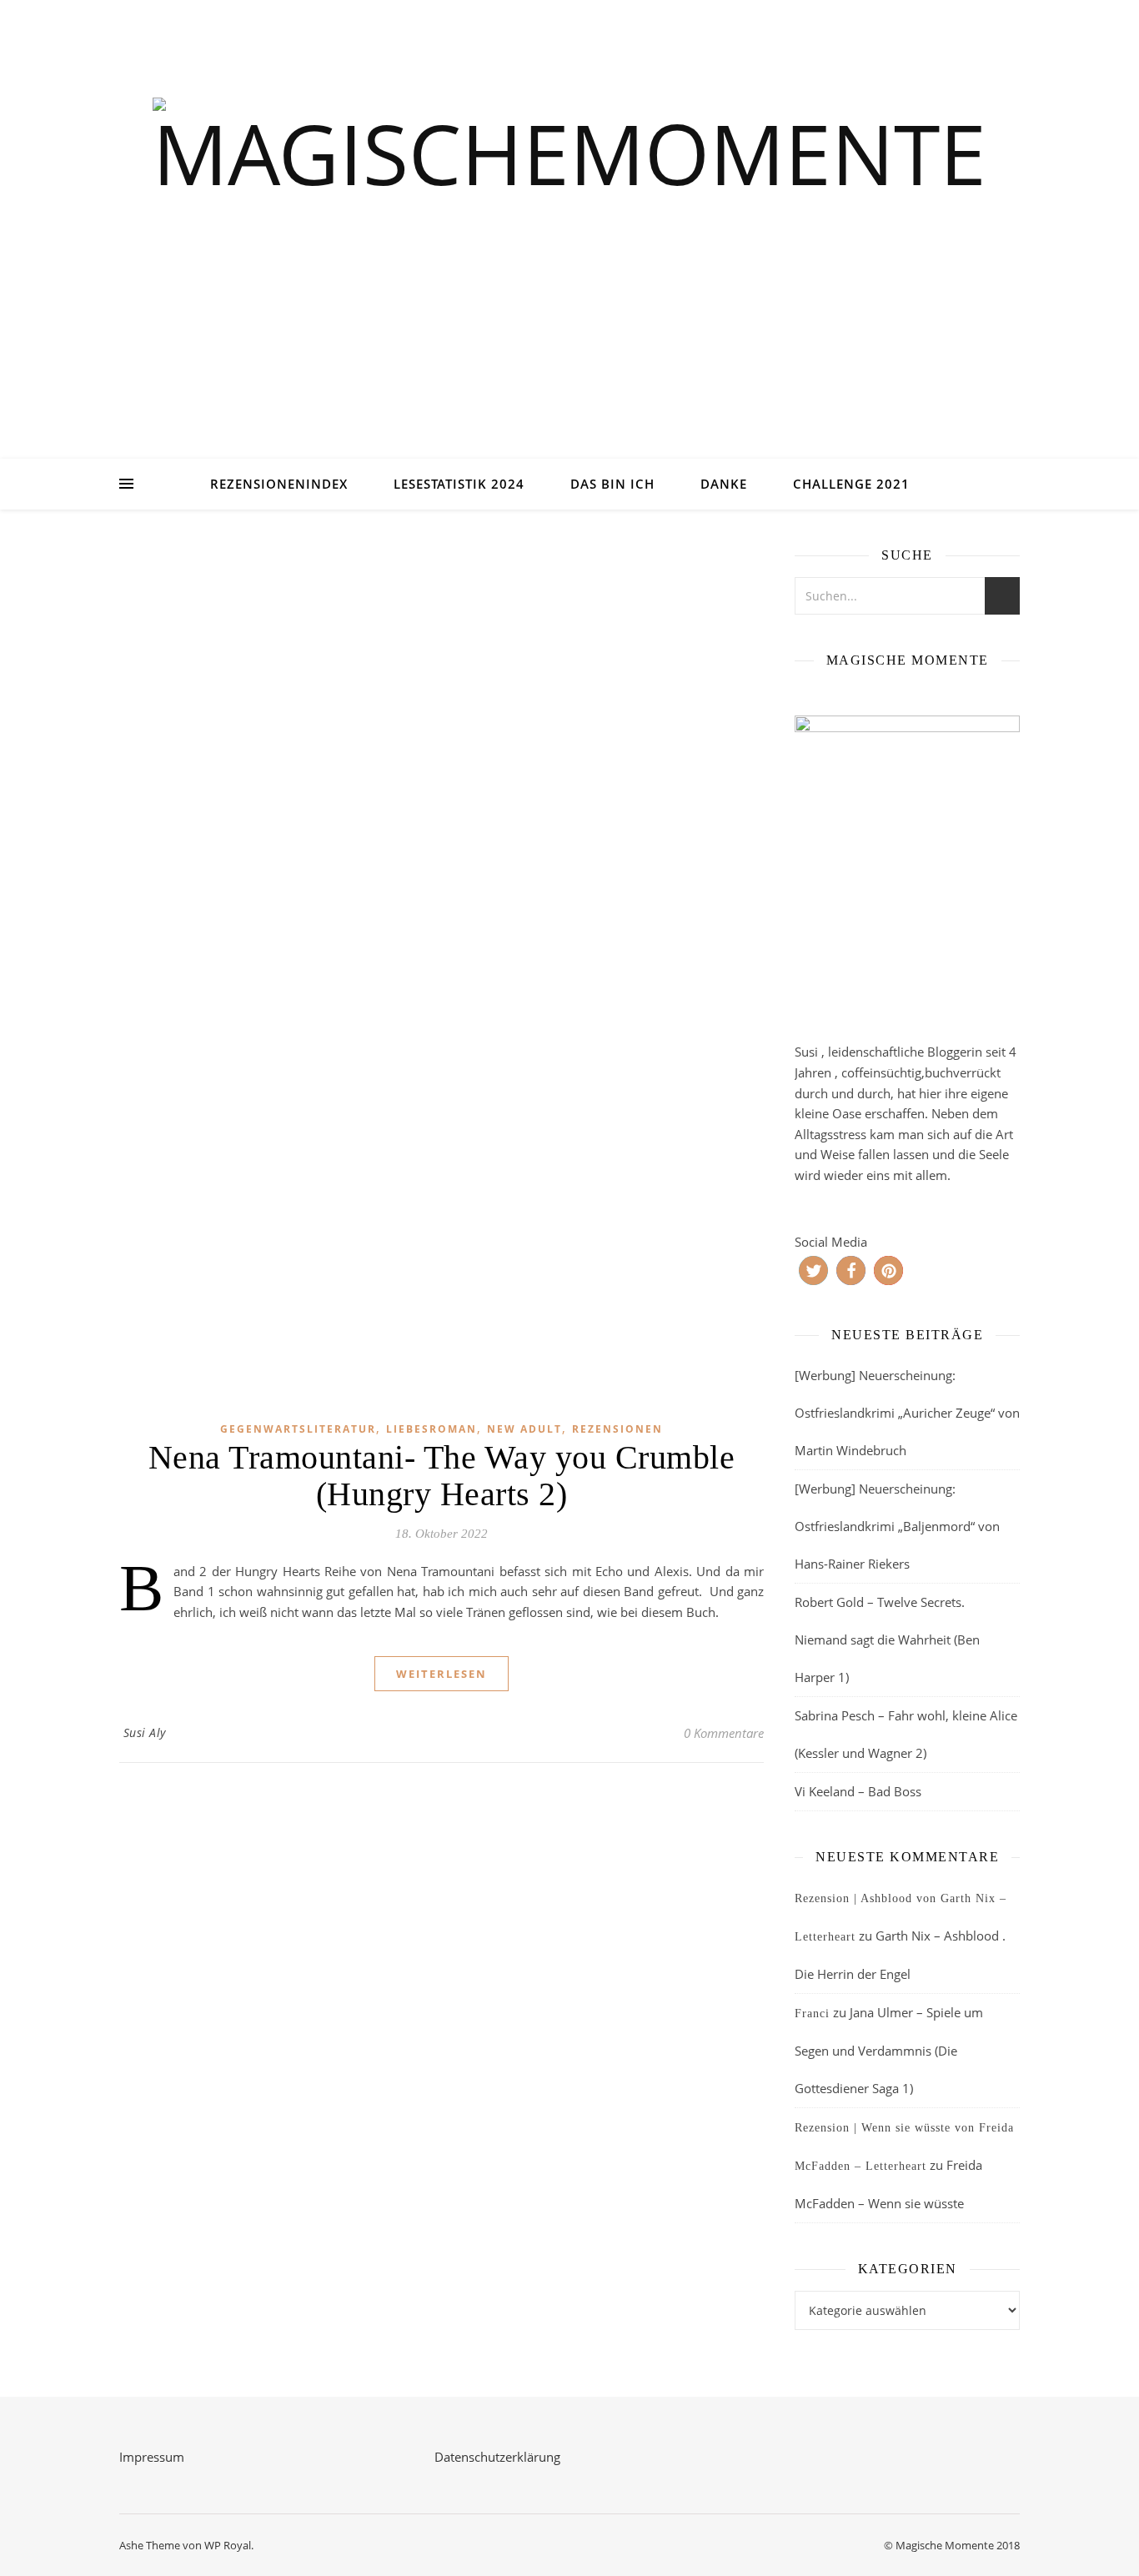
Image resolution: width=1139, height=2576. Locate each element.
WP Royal (228, 2545)
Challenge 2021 (851, 484)
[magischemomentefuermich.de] (569, 251)
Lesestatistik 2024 (459, 484)
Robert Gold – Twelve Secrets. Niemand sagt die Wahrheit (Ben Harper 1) (887, 1640)
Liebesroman (432, 1429)
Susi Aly (145, 1732)
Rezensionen (617, 1429)
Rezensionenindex (279, 484)
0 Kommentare (724, 1733)
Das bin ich (612, 484)
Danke (724, 484)
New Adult (524, 1429)
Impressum (152, 2457)
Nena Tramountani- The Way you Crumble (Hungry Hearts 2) (442, 1476)
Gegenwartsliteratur (298, 1429)
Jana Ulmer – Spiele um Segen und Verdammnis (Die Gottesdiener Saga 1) (889, 2050)
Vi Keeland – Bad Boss (858, 1791)
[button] (813, 1270)
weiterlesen (442, 1674)
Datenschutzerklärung (497, 2457)
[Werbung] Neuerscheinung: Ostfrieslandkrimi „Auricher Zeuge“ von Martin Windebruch (907, 1413)
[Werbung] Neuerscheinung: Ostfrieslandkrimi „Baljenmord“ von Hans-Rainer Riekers (897, 1526)
